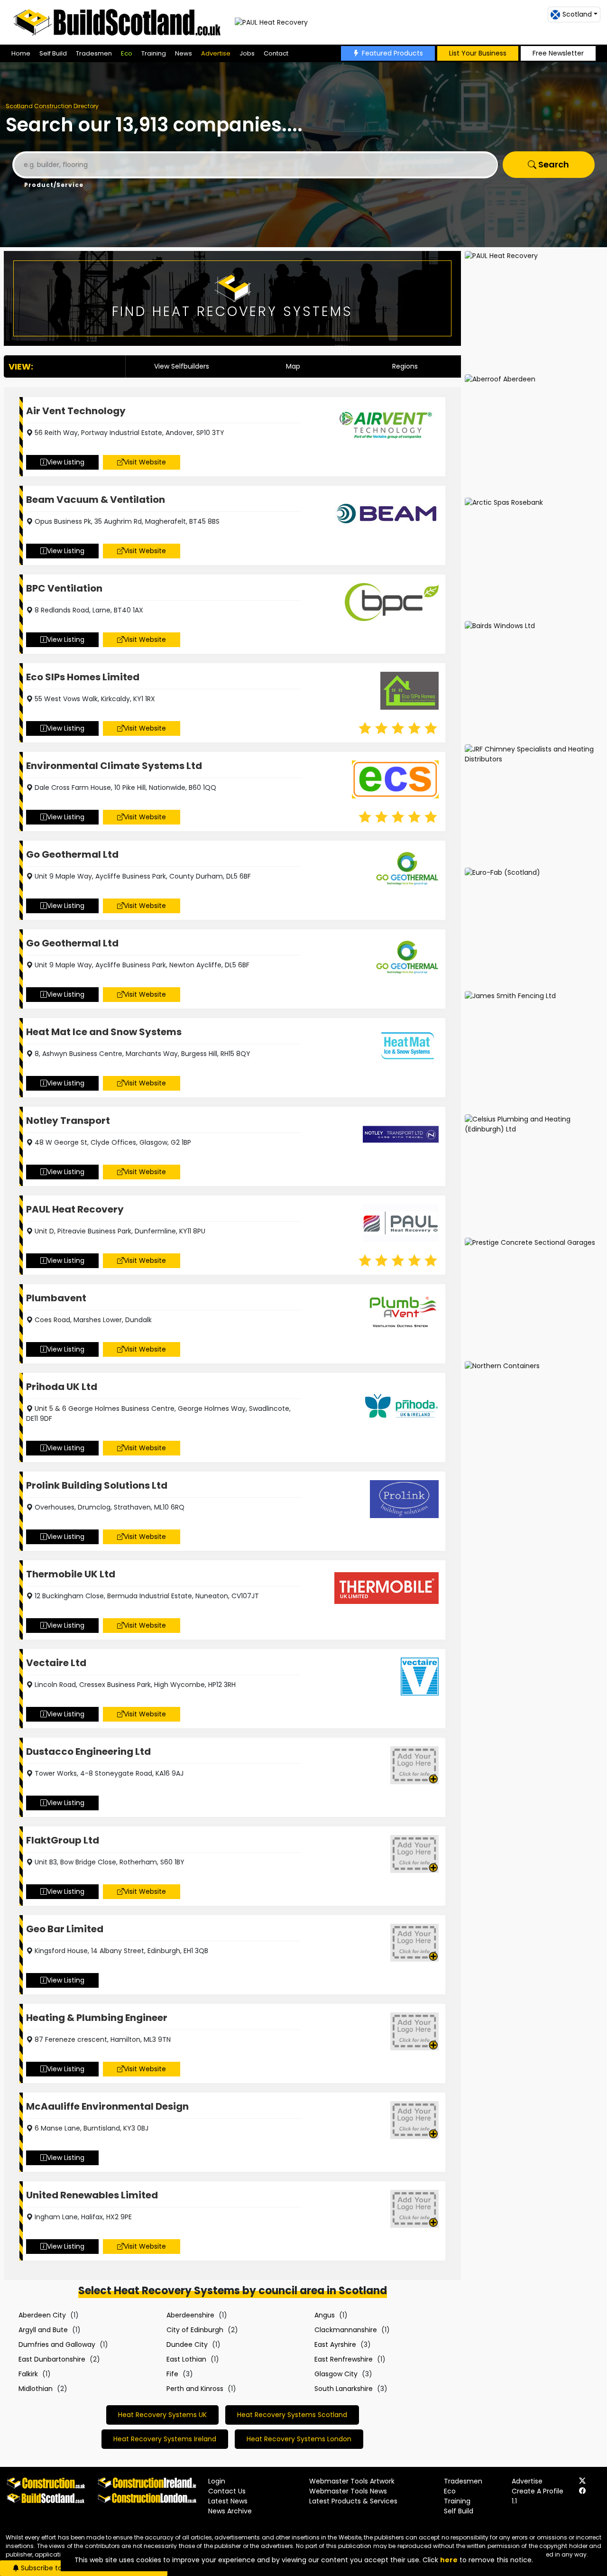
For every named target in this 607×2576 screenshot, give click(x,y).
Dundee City (187, 2344)
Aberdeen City (42, 2315)
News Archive (230, 2511)
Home (21, 53)
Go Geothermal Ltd (72, 854)
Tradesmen (94, 53)
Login (217, 2481)
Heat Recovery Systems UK (162, 2415)
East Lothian (186, 2359)
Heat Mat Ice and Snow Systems (104, 1032)
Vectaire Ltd (56, 1663)
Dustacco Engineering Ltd (88, 1751)
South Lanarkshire (344, 2389)
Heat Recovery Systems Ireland (165, 2439)
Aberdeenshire (190, 2315)
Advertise (216, 53)
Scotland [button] (577, 14)
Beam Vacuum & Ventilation (96, 500)
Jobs (247, 53)
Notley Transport (68, 1121)
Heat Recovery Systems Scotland (292, 2415)
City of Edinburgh (195, 2330)
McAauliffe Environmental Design (107, 2106)
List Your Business (478, 53)
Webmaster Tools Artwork (352, 2481)
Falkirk (28, 2374)
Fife (172, 2374)
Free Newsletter (558, 53)
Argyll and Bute (43, 2330)
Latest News (228, 2501)
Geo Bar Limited (65, 1929)
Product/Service (54, 185)
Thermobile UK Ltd (71, 1574)
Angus (325, 2315)
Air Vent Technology (76, 411)
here (449, 2560)
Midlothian (36, 2389)
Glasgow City (336, 2374)
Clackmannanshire (346, 2330)
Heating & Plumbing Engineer (97, 2018)
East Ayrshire (335, 2344)
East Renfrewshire (344, 2359)
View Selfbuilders (182, 366)
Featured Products (392, 53)
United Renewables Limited (92, 2195)
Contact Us (227, 2491)
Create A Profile (538, 2491)
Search (553, 164)
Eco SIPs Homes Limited (83, 677)
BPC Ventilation (64, 588)
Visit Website (145, 462)
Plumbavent (56, 1298)
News (184, 53)
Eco (127, 53)
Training (154, 53)
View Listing (66, 462)
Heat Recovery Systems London (299, 2439)
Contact (276, 53)
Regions (405, 366)
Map (293, 366)
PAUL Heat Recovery (75, 1209)
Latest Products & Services (353, 2501)
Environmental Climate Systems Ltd (114, 766)
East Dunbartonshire (52, 2359)
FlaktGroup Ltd (63, 1840)
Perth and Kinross (195, 2389)
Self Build (53, 53)
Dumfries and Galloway (57, 2344)
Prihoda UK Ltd (62, 1387)
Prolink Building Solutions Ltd (97, 1485)
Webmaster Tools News (348, 2491)
